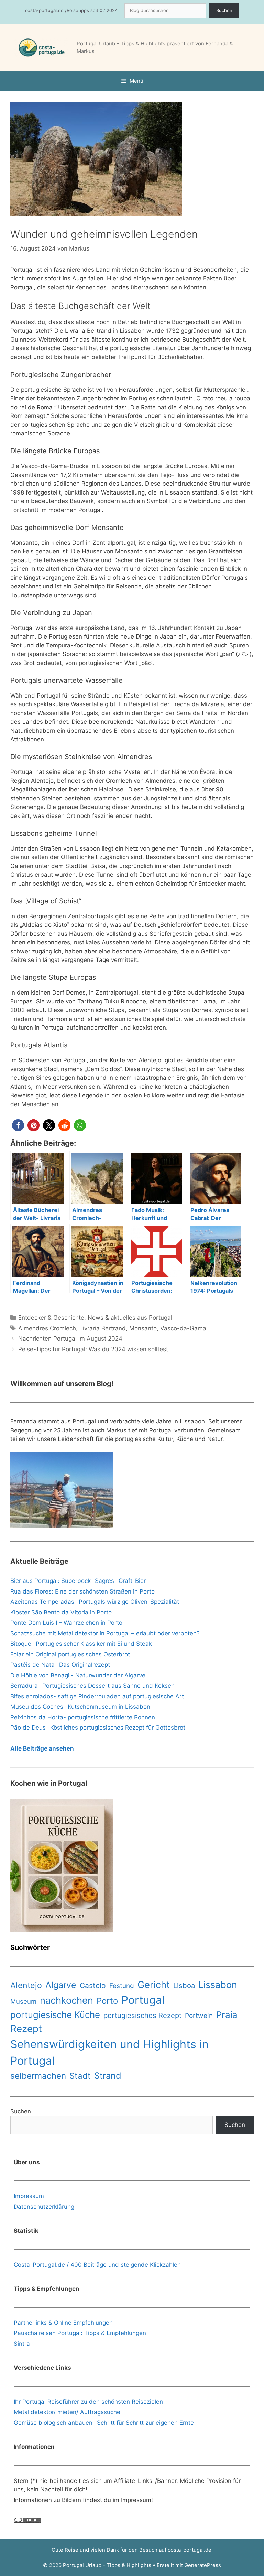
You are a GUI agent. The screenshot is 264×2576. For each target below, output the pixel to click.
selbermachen (38, 2076)
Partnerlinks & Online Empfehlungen (63, 2323)
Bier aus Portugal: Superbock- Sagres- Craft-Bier (78, 1581)
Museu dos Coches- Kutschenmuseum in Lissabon (80, 1707)
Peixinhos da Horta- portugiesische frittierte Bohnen (83, 1717)
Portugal (143, 2000)
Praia (227, 2015)
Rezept (26, 2029)
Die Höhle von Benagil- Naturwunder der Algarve (78, 1675)
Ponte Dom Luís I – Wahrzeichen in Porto (66, 1623)
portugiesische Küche (55, 2015)
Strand (108, 2075)
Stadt (80, 2076)
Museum (23, 2002)
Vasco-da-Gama (183, 1328)
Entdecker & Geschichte (51, 1318)
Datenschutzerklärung (44, 2207)
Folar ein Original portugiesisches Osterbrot (70, 1654)
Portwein (199, 2016)
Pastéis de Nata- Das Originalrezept (60, 1665)
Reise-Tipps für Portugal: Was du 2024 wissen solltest (93, 1349)
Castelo (93, 1985)
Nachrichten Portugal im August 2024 (70, 1339)
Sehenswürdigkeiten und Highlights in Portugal (109, 2052)
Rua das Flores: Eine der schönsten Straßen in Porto (82, 1591)
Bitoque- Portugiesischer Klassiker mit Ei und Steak (81, 1644)
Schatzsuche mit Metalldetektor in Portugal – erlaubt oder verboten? (105, 1633)
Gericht (154, 1985)
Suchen (224, 10)
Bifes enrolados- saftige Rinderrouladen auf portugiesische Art (97, 1696)
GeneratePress (203, 2565)
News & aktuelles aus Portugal (130, 1318)
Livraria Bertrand (103, 1328)
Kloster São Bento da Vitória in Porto (61, 1612)
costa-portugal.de (190, 2550)
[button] (18, 1125)
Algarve (61, 1985)
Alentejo (26, 1985)
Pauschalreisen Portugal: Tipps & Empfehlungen (80, 2333)
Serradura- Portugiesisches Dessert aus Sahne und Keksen (92, 1686)
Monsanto (143, 1328)
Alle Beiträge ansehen (42, 1748)
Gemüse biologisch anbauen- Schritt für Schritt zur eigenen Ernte (104, 2423)
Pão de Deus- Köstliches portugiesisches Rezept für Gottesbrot (98, 1728)
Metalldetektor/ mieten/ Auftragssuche (67, 2412)
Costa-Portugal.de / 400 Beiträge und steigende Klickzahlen (97, 2265)
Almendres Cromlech (47, 1328)
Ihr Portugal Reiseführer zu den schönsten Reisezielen (88, 2402)
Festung (122, 1986)
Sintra (22, 2344)
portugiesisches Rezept (142, 2015)
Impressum (29, 2196)
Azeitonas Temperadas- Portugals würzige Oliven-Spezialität (95, 1602)
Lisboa (184, 1985)
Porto (107, 2001)
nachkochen (67, 2000)
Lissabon (218, 1985)
